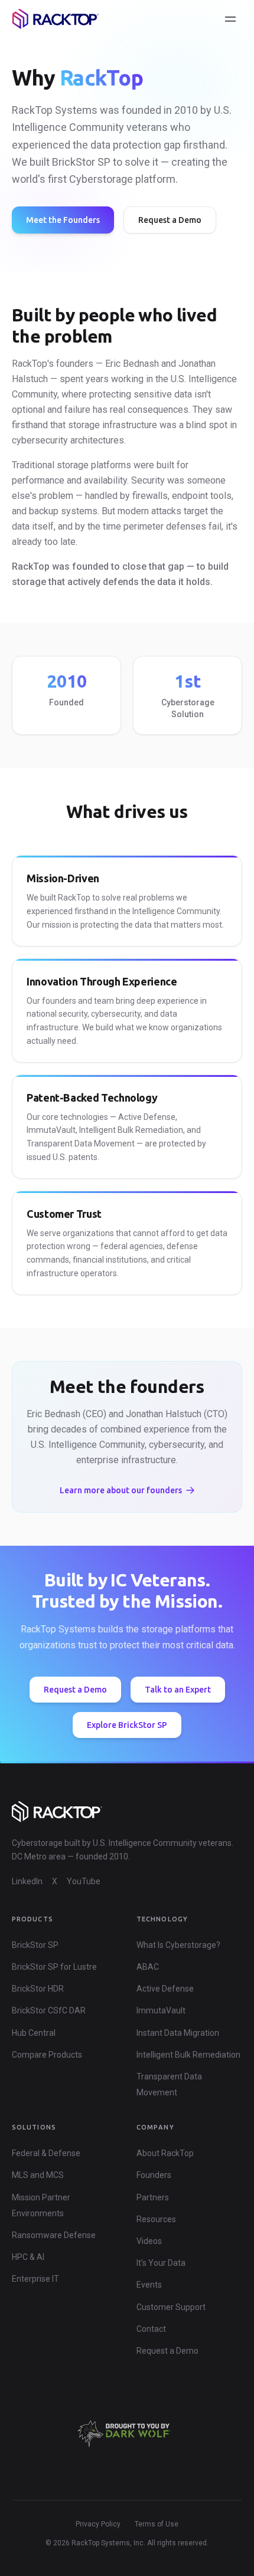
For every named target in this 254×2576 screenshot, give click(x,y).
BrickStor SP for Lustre (54, 1967)
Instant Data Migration (178, 2033)
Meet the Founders (63, 220)
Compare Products (47, 2055)
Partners (153, 2197)
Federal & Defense (46, 2153)
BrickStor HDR (38, 1989)
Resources (156, 2219)
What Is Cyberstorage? (178, 1945)
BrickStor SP (35, 1945)
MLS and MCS (38, 2175)
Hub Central (34, 2033)
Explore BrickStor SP (127, 1725)
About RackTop (165, 2153)
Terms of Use (157, 2524)
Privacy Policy (98, 2524)
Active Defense (165, 1989)
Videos (149, 2241)
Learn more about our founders (121, 1490)
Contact (151, 2329)
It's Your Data (161, 2263)
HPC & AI (28, 2257)
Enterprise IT (35, 2279)
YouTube (84, 1881)
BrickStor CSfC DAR (49, 2010)
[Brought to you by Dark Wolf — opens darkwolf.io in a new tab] (127, 2434)
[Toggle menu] (230, 19)
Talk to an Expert (178, 1690)
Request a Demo (170, 220)
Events (149, 2285)
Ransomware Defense (54, 2235)
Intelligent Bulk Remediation (188, 2055)
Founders (154, 2175)
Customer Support (171, 2307)
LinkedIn (27, 1881)
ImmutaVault (161, 2010)
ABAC (148, 1967)
